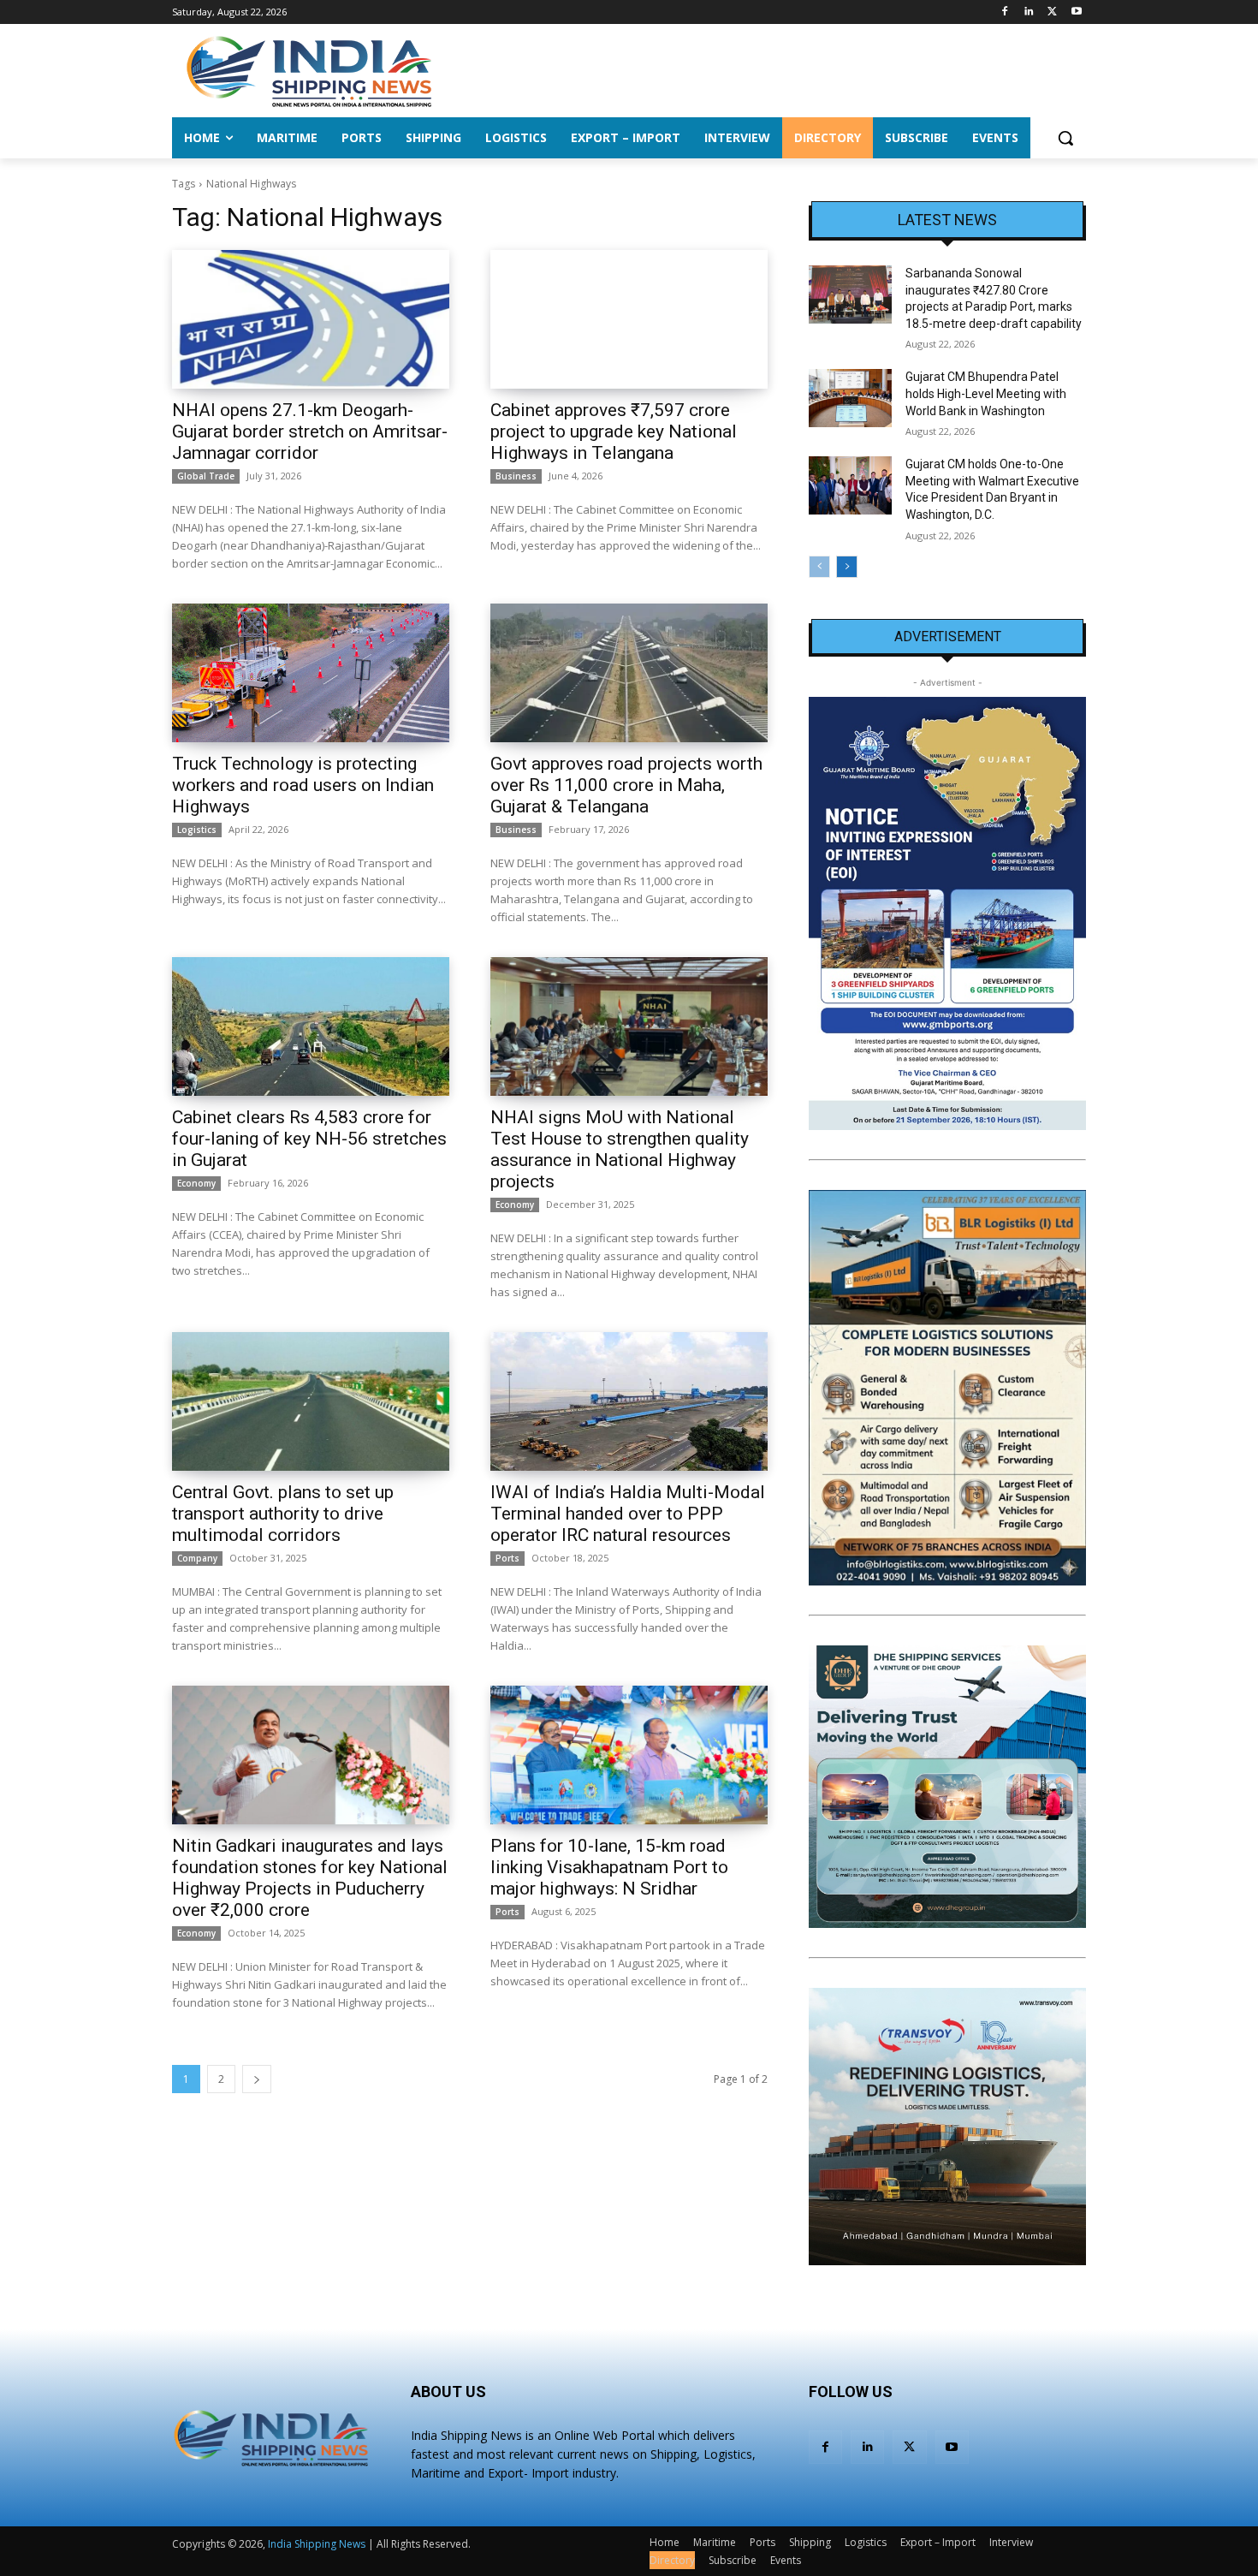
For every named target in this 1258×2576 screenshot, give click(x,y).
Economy (196, 1183)
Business (516, 476)
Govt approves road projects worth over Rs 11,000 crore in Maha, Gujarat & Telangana (626, 785)
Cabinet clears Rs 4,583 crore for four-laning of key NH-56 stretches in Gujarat (309, 1139)
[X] (1052, 12)
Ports (507, 1558)
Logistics (197, 830)
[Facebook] (1005, 12)
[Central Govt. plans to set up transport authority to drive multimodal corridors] (311, 1401)
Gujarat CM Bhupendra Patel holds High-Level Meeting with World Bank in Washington (986, 393)
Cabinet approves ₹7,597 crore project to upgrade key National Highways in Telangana (614, 431)
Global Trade (206, 476)
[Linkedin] (1029, 12)
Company (197, 1558)
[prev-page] (819, 567)
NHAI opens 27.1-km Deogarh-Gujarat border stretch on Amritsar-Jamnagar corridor (310, 431)
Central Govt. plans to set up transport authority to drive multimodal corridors (283, 1514)
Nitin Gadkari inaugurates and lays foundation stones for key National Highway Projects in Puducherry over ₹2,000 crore (310, 1878)
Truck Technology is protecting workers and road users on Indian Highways (303, 785)
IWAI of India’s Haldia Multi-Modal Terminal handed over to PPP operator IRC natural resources (628, 1514)
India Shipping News (317, 2544)
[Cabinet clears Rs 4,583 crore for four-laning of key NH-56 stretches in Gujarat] (311, 1026)
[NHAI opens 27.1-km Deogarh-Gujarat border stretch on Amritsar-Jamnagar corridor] (311, 319)
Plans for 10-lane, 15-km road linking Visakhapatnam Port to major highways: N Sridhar (609, 1867)
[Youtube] (1076, 12)
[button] (1065, 138)
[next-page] (257, 2079)
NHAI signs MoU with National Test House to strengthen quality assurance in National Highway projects (620, 1149)
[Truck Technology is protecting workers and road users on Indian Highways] (311, 673)
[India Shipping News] (309, 71)
